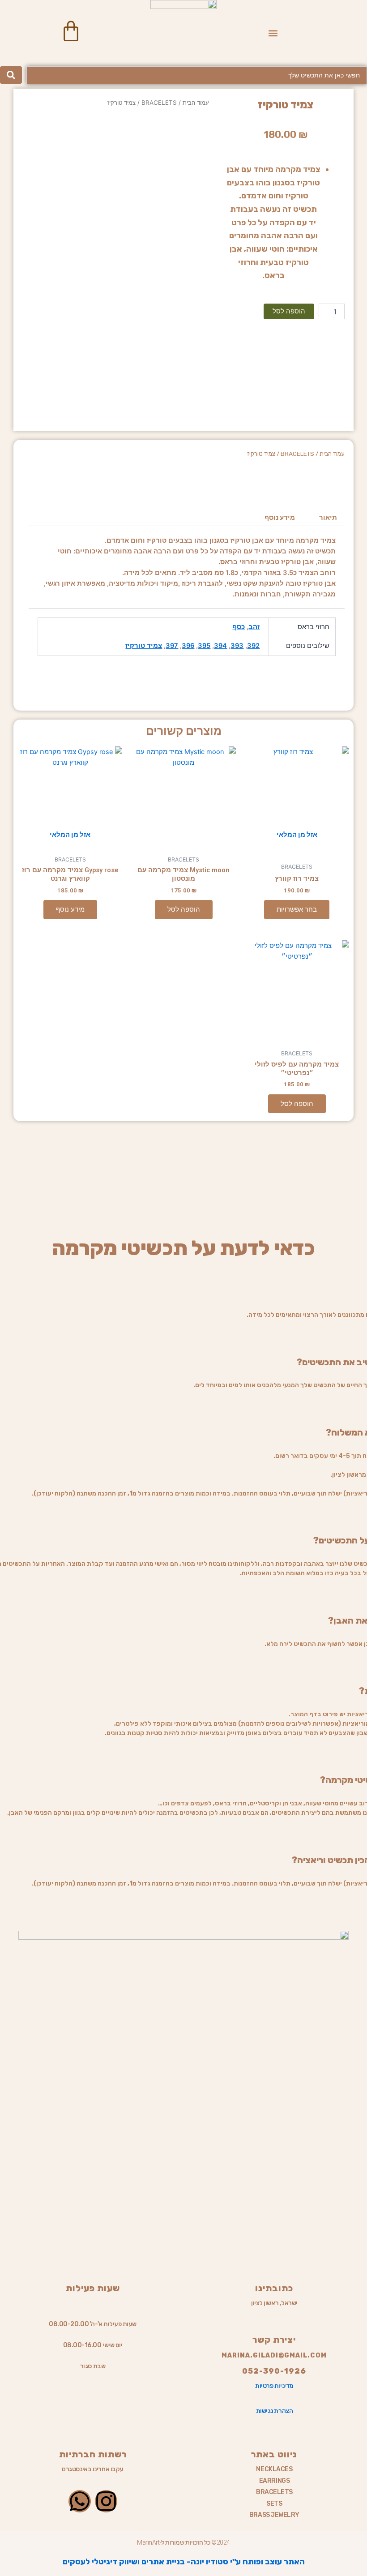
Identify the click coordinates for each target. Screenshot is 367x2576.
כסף (239, 627)
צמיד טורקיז (144, 646)
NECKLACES (274, 2469)
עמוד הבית (196, 103)
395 (204, 646)
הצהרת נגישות (275, 2411)
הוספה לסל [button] (184, 909)
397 (172, 646)
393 (237, 646)
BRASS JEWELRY (274, 2515)
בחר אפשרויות (297, 909)
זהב (254, 627)
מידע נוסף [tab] (280, 518)
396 (188, 646)
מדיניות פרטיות (274, 2386)
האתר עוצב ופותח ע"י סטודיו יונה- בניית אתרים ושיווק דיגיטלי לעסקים (184, 2562)
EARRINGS (274, 2481)
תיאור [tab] (328, 518)
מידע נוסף (70, 909)
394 (220, 646)
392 (253, 646)
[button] (273, 33)
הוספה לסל (289, 311)
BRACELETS (159, 103)
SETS (274, 2504)
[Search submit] (11, 75)
